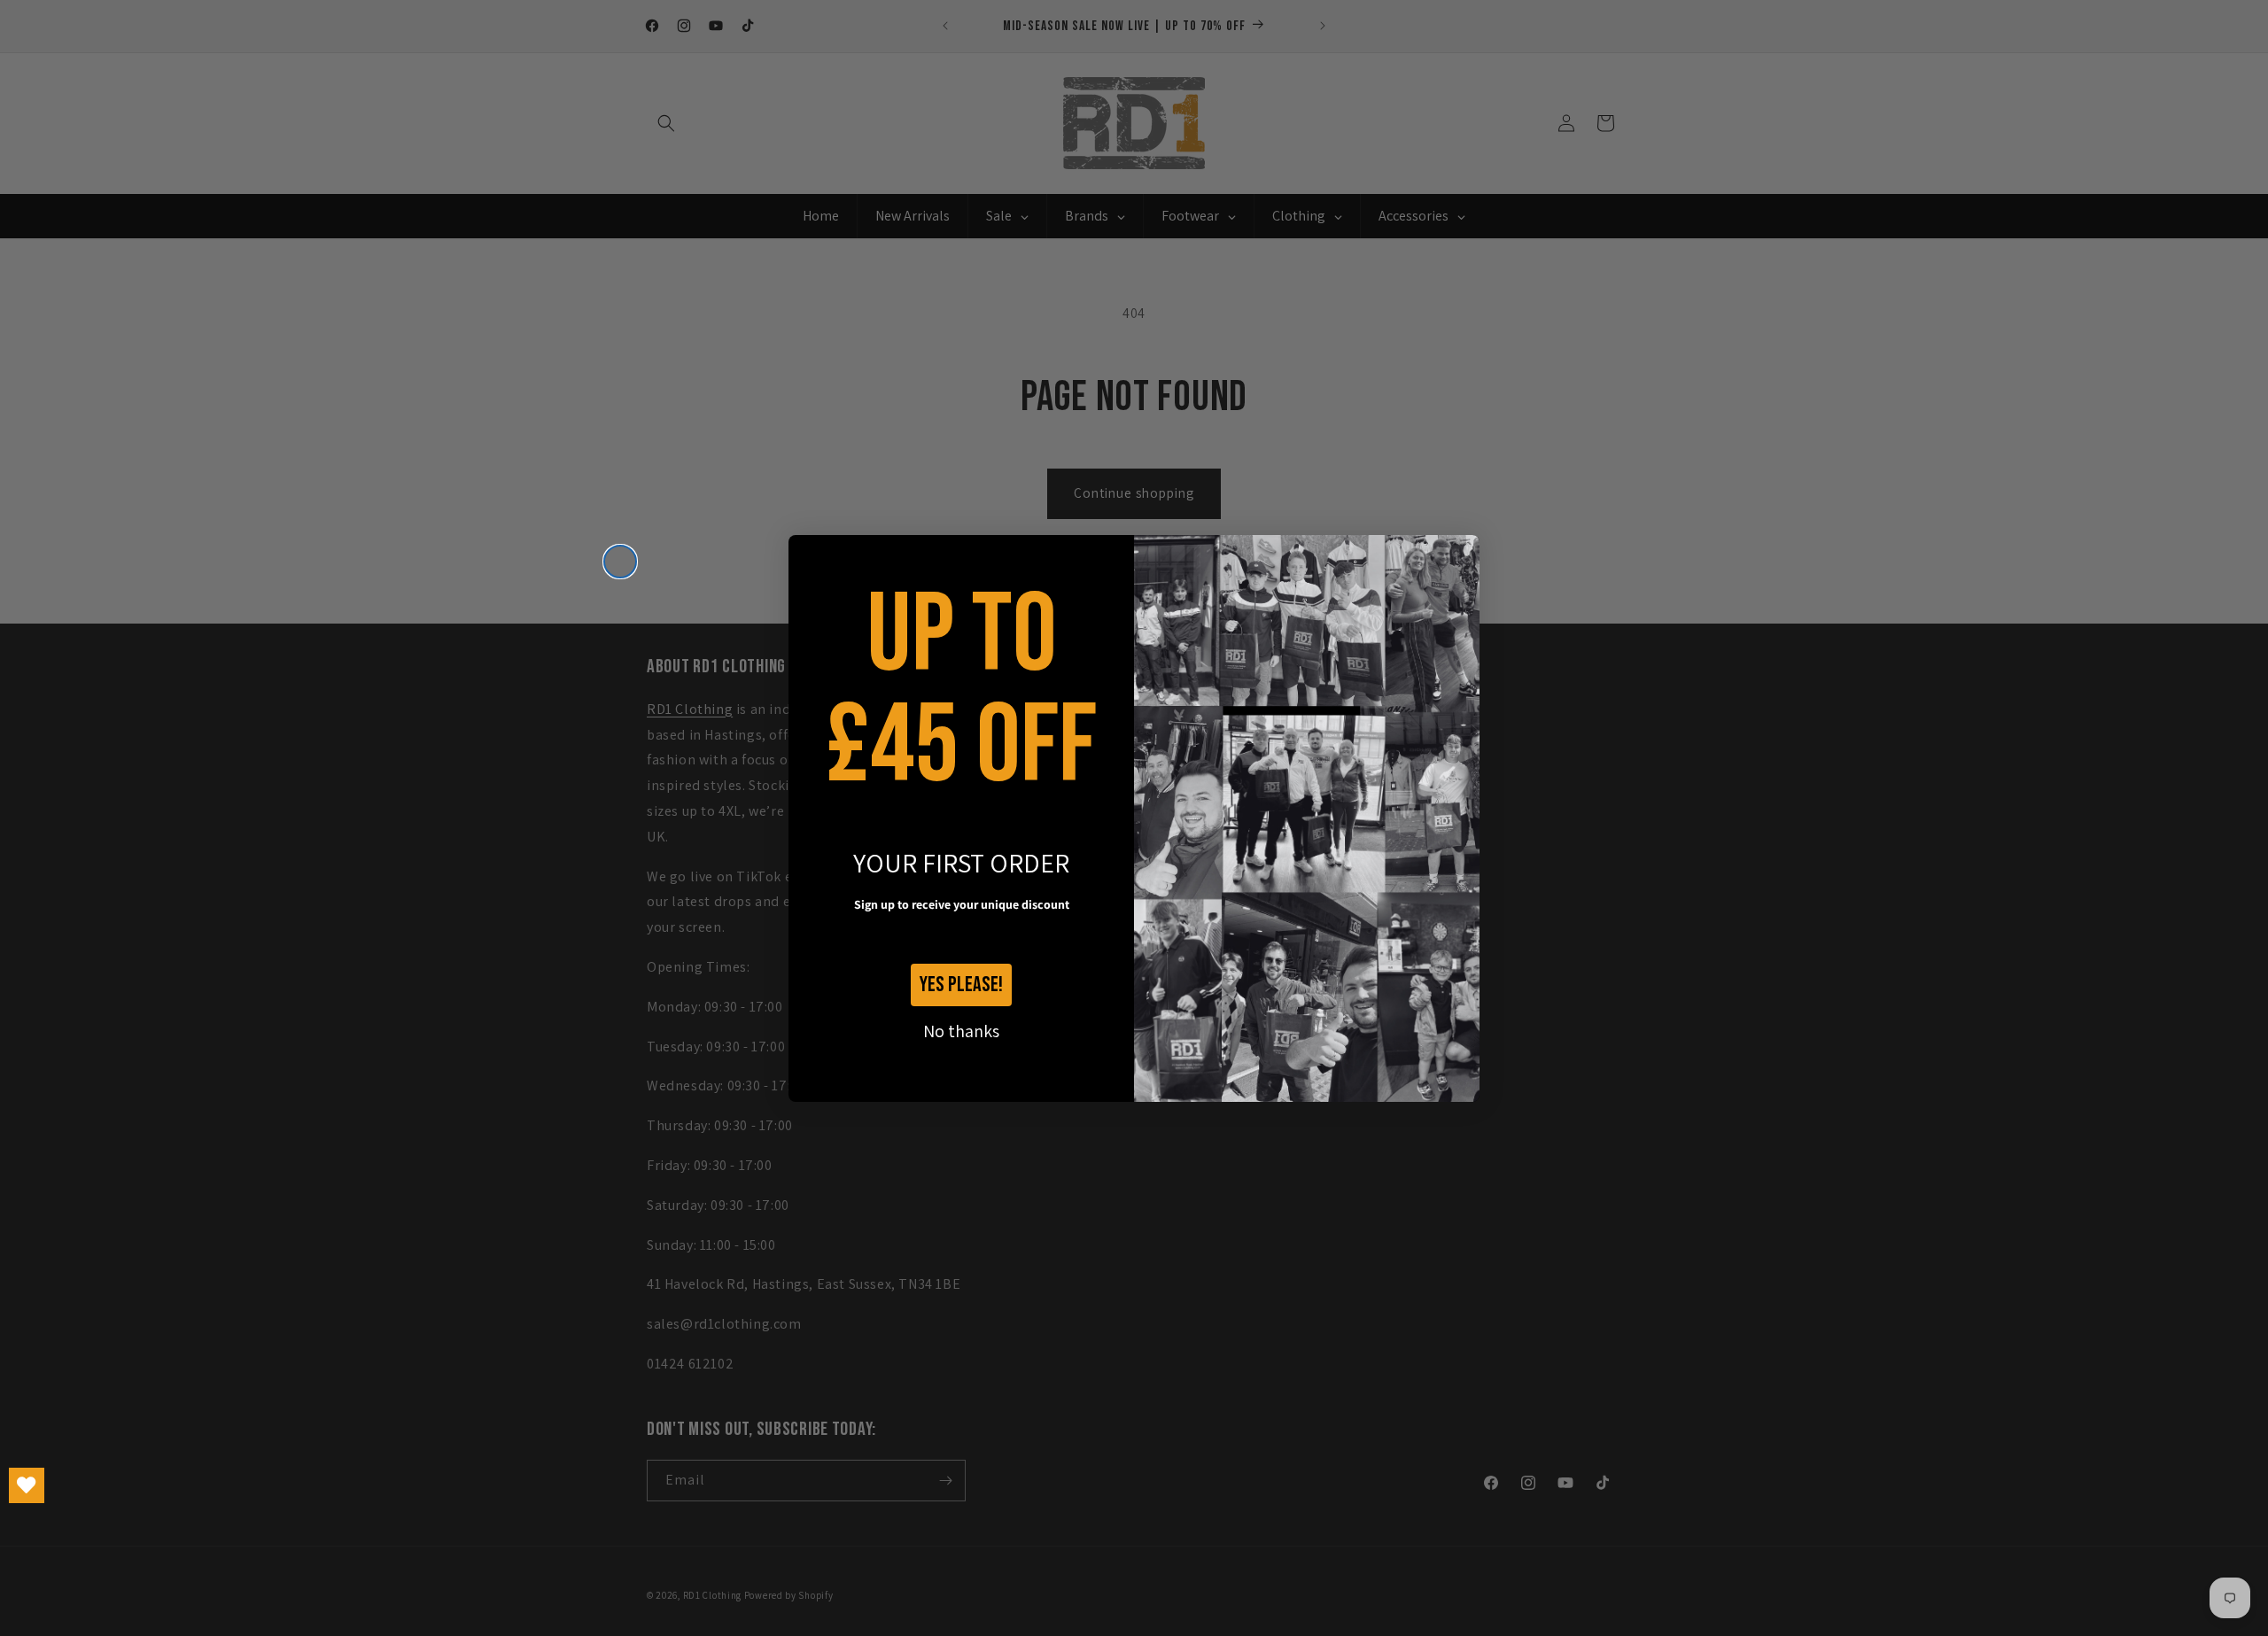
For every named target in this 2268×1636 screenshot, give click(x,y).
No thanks (961, 1031)
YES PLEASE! (961, 985)
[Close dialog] (620, 562)
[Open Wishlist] (27, 1485)
